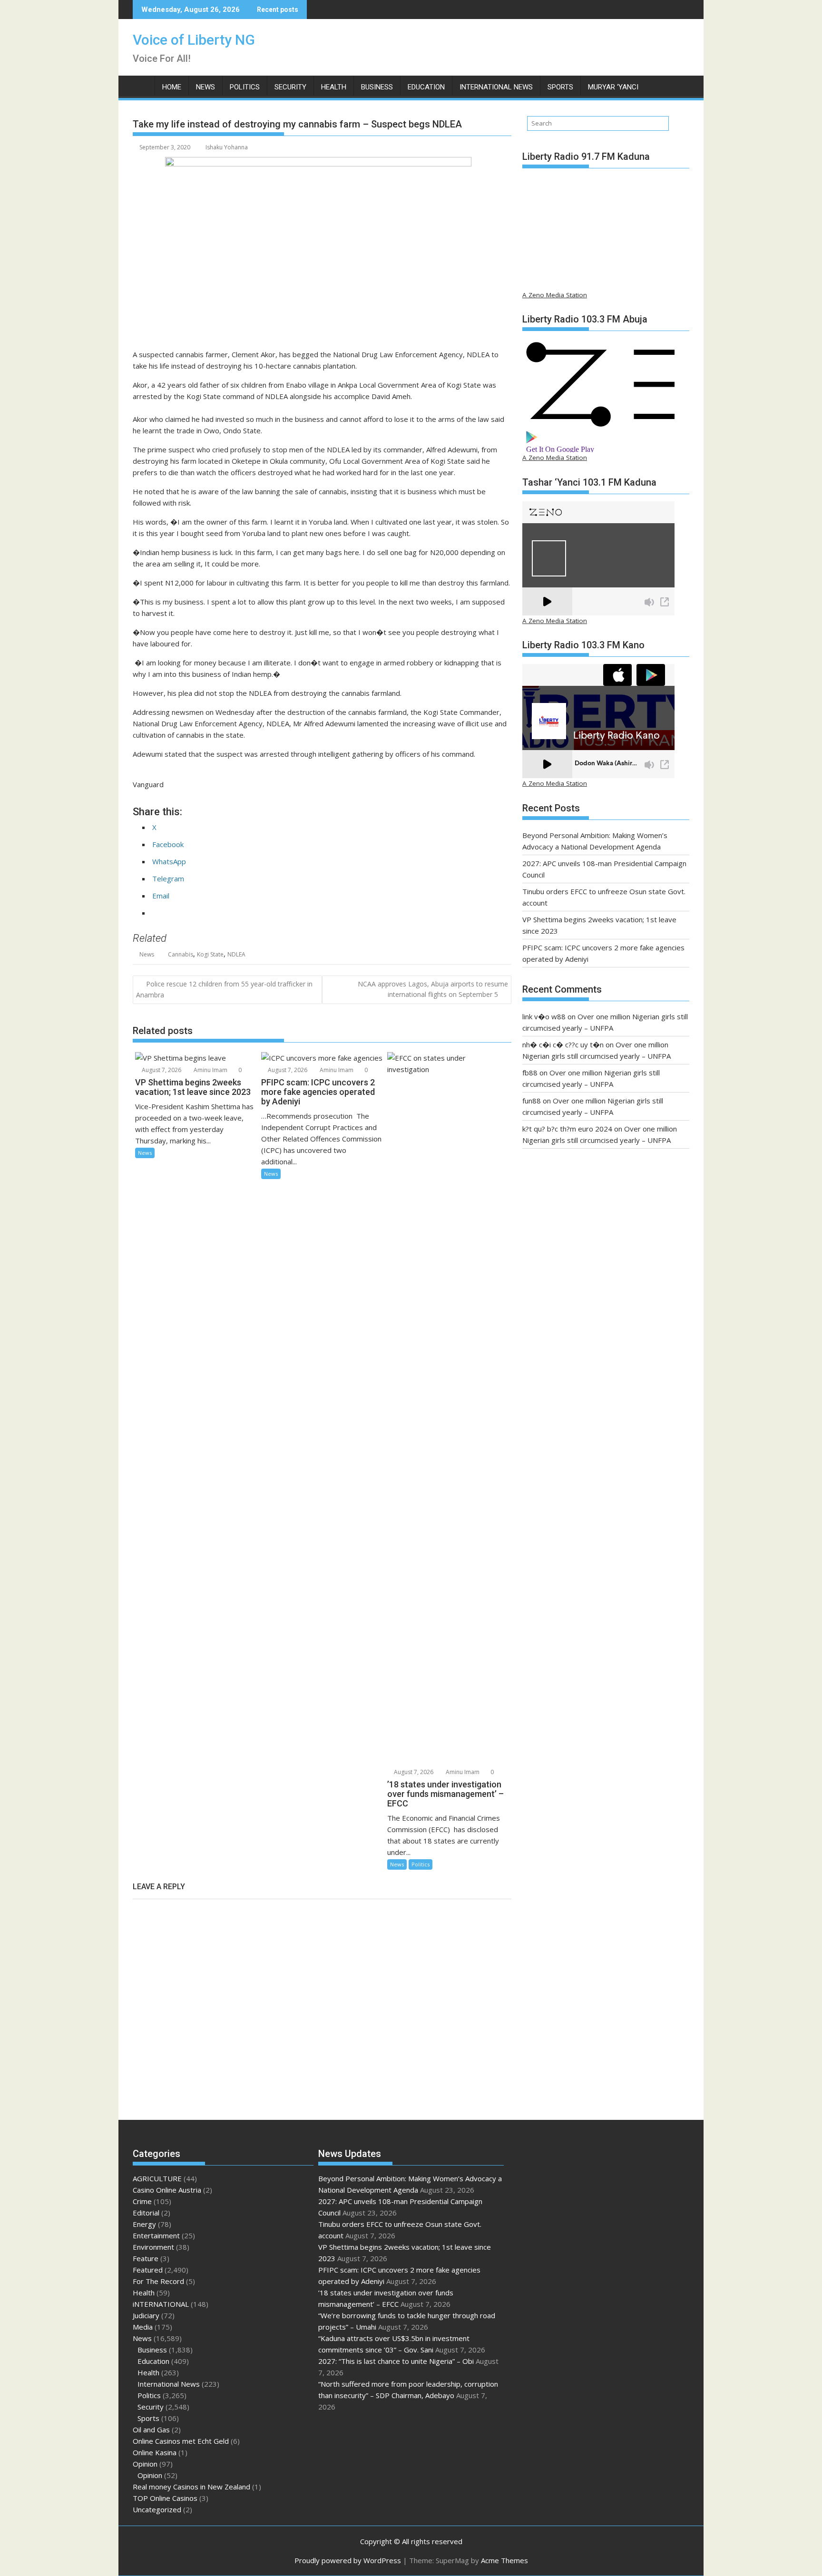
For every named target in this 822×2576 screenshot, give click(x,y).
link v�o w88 (544, 1016)
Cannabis (181, 954)
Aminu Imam (210, 1070)
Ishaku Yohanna (227, 147)
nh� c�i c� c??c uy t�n (563, 1044)
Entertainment (156, 2235)
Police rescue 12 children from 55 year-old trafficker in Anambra (224, 989)
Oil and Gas (151, 2430)
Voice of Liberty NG (194, 40)
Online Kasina (155, 2452)
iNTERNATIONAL (161, 2304)
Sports (560, 87)
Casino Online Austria (167, 2190)
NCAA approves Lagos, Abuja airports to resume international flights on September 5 (433, 989)
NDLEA (236, 954)
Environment (153, 2247)
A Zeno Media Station (555, 295)
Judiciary (146, 2315)
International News (496, 87)
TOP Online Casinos (165, 2498)
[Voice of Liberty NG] (142, 85)
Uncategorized (157, 2509)
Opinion (145, 2464)
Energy (144, 2224)
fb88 (530, 1073)
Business (377, 87)
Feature (146, 2258)
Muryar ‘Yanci (613, 87)
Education (426, 87)
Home (172, 87)
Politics (245, 87)
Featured (148, 2270)
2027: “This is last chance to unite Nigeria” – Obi (396, 2361)
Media (143, 2327)
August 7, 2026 (161, 1070)
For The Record (158, 2281)
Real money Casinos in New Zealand (191, 2487)
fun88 (532, 1101)
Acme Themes (504, 2560)
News (205, 87)
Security (290, 87)
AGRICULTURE (157, 2178)
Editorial (146, 2213)
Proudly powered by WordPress (348, 2560)
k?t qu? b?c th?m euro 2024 (567, 1129)
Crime (142, 2201)
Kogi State (210, 954)
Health (334, 87)
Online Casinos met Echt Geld (181, 2441)
